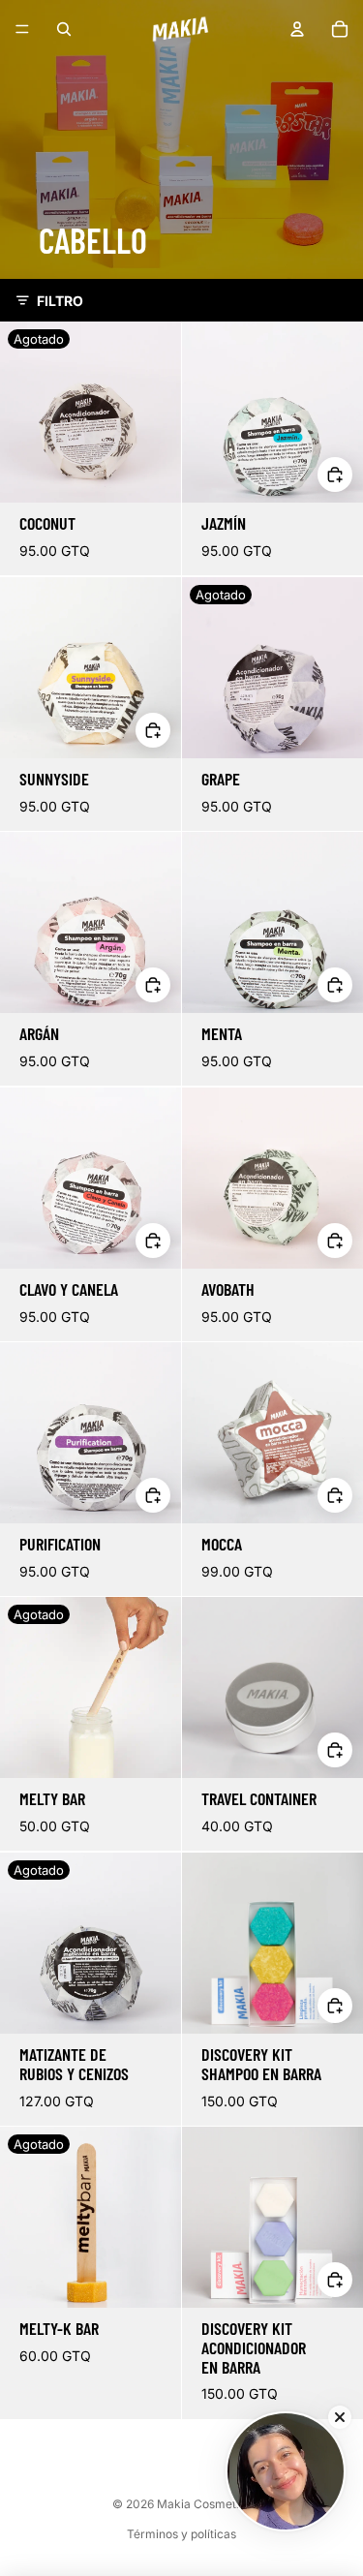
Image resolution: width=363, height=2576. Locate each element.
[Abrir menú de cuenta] (297, 29)
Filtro (60, 301)
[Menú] (22, 29)
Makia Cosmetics (204, 2504)
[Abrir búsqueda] (64, 29)
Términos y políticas (181, 2534)
